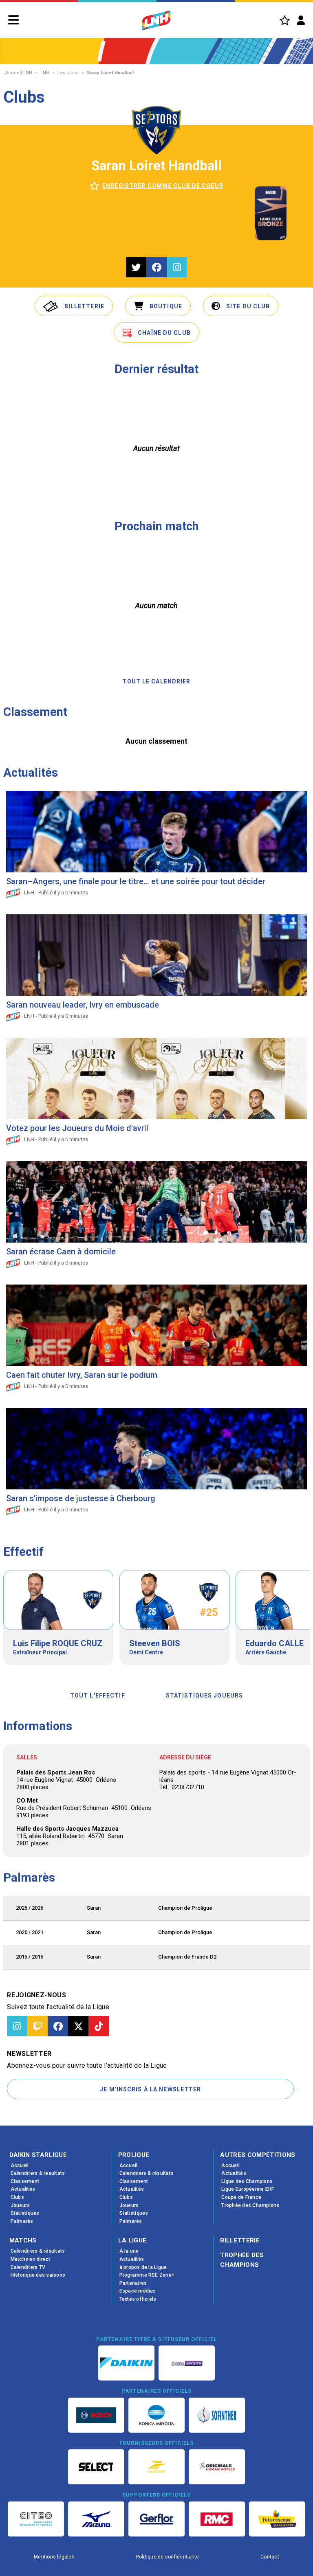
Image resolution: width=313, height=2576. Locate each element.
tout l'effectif (98, 1695)
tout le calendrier (156, 681)
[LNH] (156, 20)
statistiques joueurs (204, 1695)
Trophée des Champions (242, 2260)
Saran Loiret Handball (110, 73)
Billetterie (240, 2240)
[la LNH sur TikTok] (99, 2026)
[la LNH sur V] (78, 2026)
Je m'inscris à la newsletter (150, 2089)
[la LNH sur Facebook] (58, 2026)
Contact (270, 2557)
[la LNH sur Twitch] (37, 2026)
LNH (45, 73)
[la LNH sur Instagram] (17, 2026)
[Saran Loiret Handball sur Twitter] (136, 267)
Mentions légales (54, 2557)
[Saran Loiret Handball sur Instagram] (177, 267)
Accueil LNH (19, 73)
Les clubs (68, 73)
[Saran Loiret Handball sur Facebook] (156, 267)
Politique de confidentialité (168, 2557)
